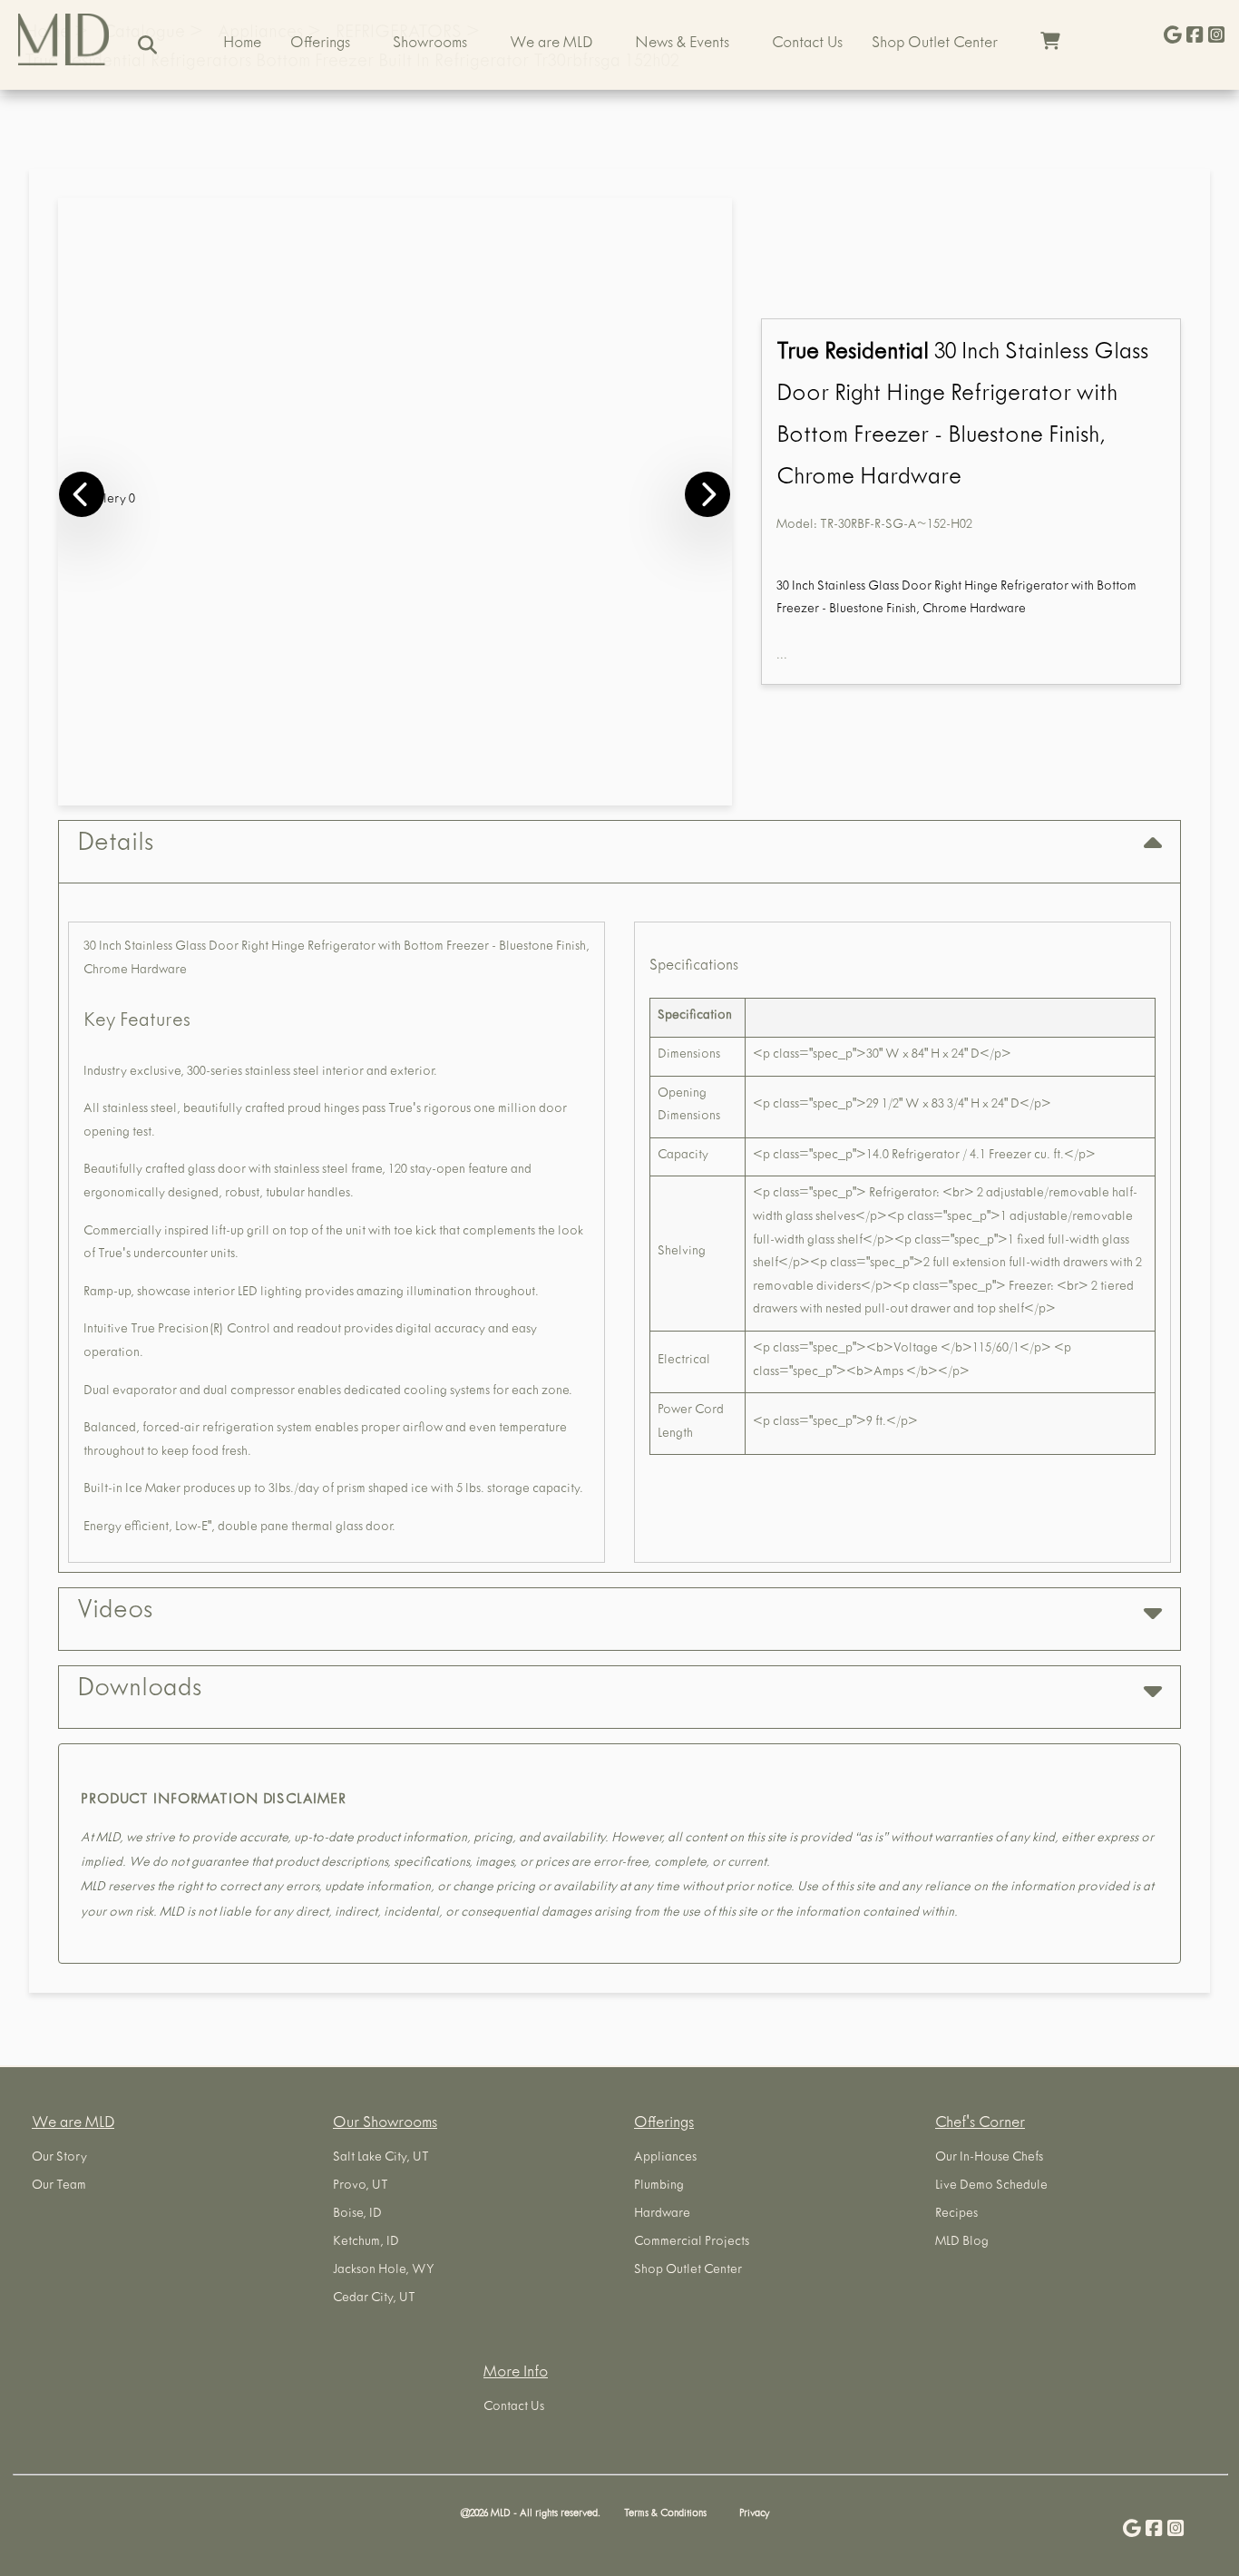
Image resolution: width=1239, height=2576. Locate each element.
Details (115, 845)
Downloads (139, 1691)
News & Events (682, 44)
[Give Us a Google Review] (1173, 37)
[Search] (147, 45)
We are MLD (551, 44)
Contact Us (807, 44)
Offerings (320, 44)
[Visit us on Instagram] (1216, 37)
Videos (115, 1613)
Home (242, 44)
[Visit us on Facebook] (1195, 37)
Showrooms (430, 44)
